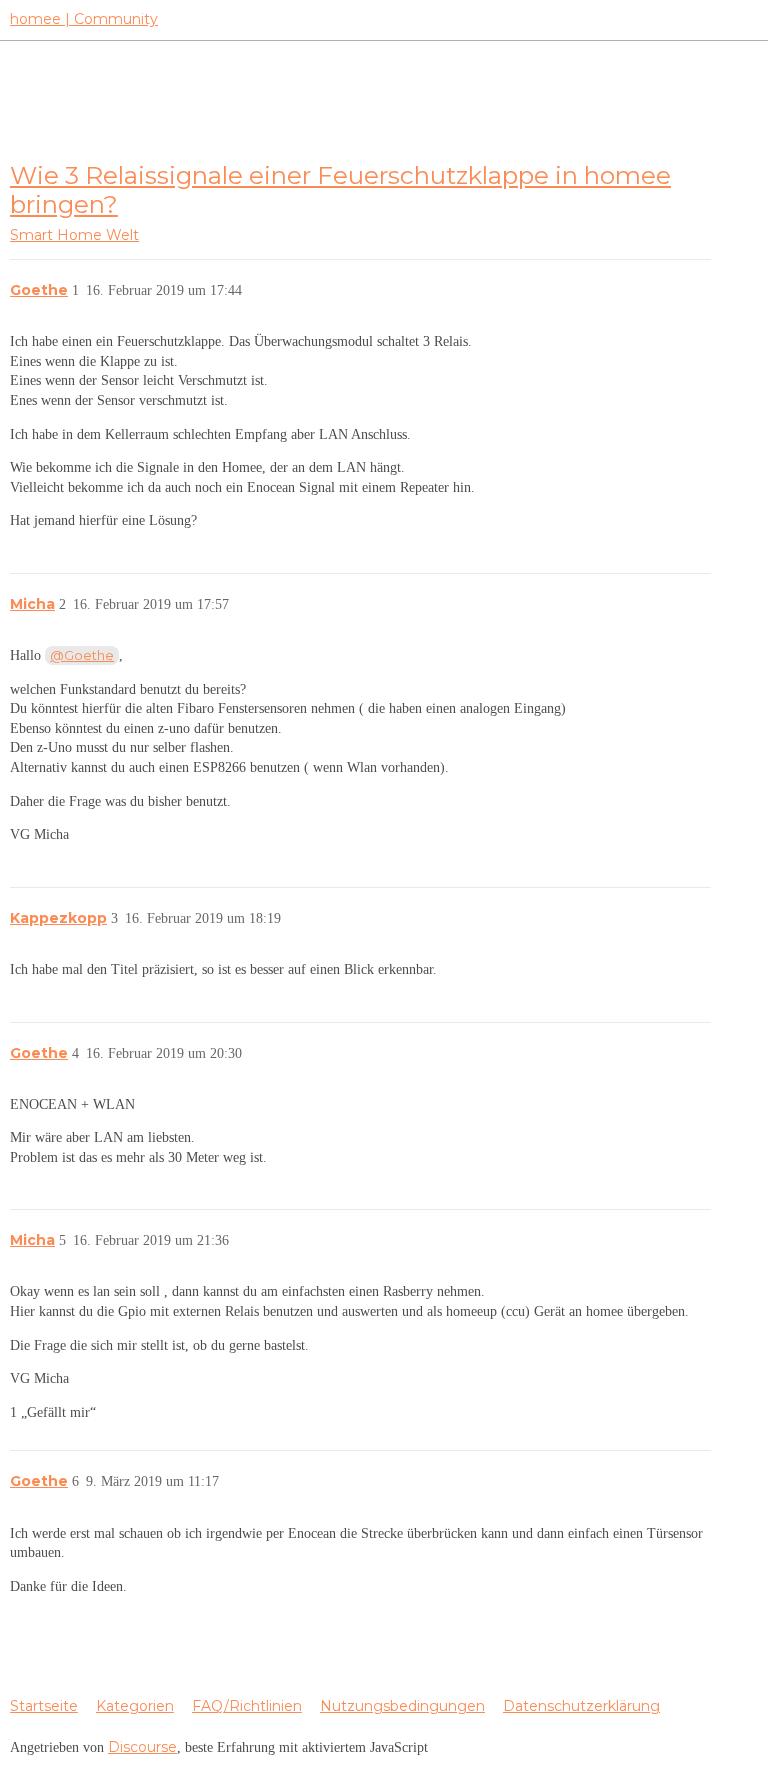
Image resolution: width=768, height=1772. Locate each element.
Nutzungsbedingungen (402, 1706)
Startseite (44, 1706)
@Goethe (82, 655)
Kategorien (135, 1706)
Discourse (142, 1747)
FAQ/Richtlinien (247, 1706)
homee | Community (84, 19)
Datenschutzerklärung (581, 1706)
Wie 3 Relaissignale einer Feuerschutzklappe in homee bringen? (340, 189)
